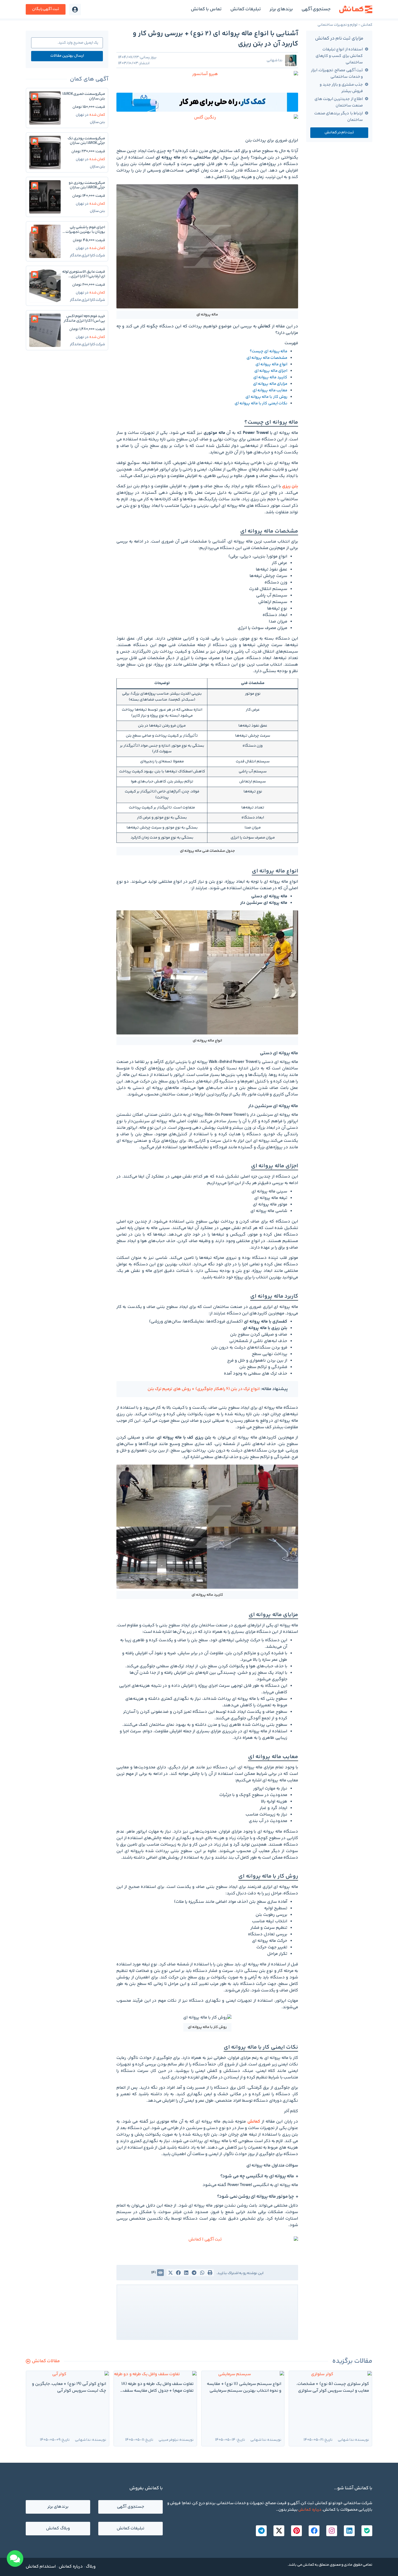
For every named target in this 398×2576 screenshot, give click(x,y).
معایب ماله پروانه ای (270, 390)
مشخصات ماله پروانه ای (267, 358)
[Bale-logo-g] (367, 2531)
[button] (46, 9)
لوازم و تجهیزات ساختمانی (337, 25)
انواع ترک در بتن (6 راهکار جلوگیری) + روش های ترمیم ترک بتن (204, 1389)
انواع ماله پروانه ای (271, 364)
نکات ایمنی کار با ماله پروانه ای (261, 403)
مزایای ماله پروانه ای (270, 384)
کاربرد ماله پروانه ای (270, 377)
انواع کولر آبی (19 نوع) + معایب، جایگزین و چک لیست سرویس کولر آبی (69, 2388)
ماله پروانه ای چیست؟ (269, 351)
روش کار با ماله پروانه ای (266, 397)
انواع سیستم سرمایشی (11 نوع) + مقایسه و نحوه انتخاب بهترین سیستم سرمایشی (244, 2388)
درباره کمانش (310, 2510)
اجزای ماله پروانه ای (271, 371)
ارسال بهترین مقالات (67, 56)
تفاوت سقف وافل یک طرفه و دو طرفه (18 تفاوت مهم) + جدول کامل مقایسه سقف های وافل (157, 2391)
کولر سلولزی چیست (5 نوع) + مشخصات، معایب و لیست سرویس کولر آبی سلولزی (333, 2388)
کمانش (367, 25)
